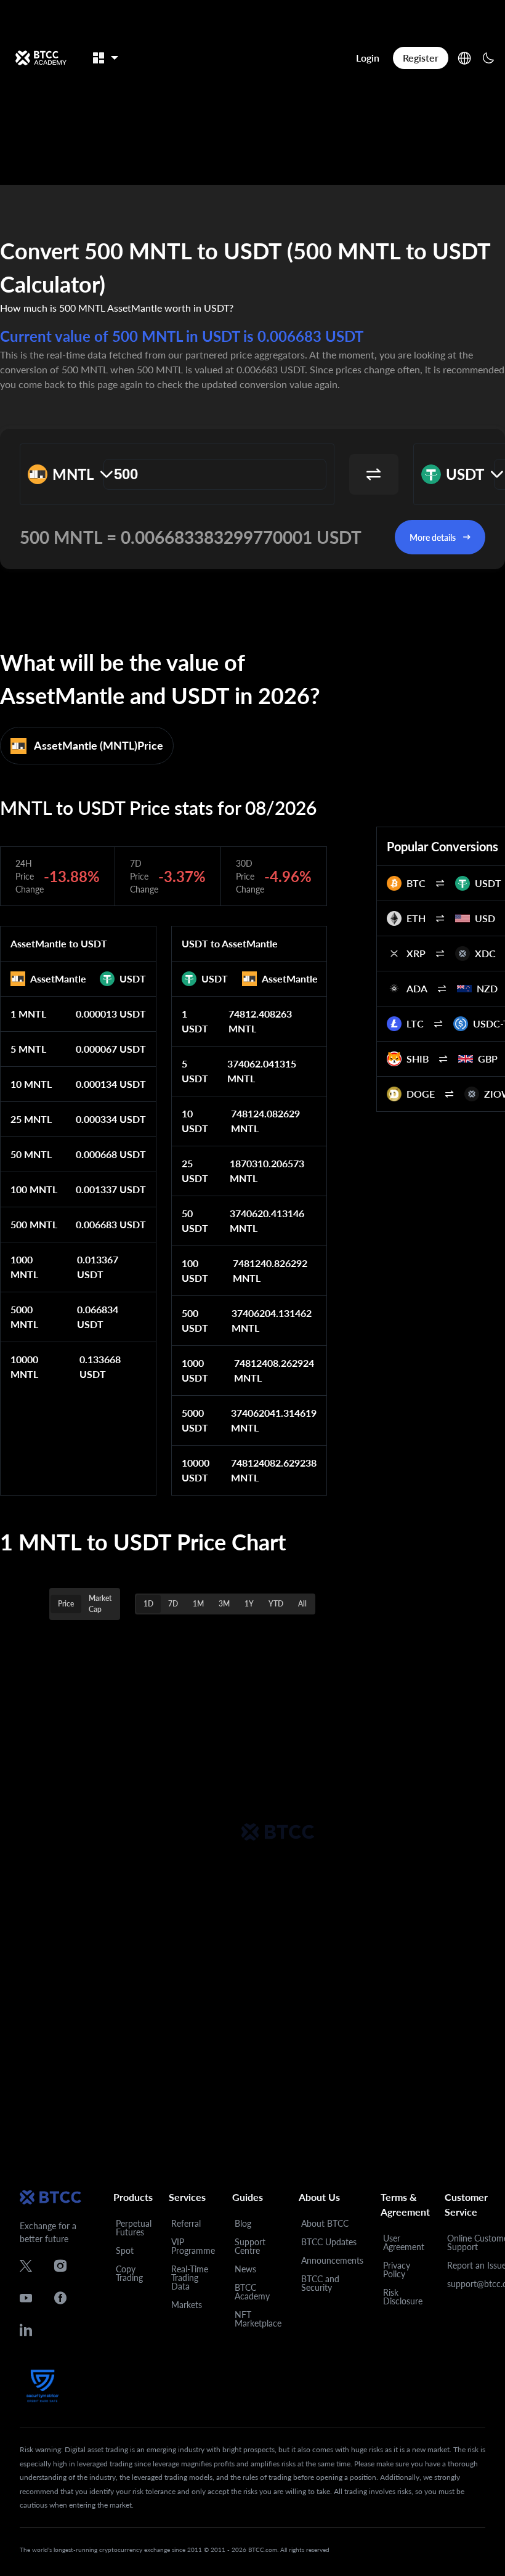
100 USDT (195, 1270)
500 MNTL (34, 1224)
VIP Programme (193, 2246)
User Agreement (404, 2242)
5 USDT (195, 1071)
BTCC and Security (320, 2283)
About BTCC (325, 2223)
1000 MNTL (24, 1267)
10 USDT (195, 1121)
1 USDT (195, 1021)
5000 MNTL (24, 1317)
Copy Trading (129, 2273)
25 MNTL (31, 1119)
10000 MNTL (24, 1367)
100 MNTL (34, 1189)
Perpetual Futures (134, 2228)
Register (421, 58)
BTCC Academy (252, 2292)
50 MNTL (31, 1154)
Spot (125, 2250)
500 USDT (195, 1320)
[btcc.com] (41, 58)
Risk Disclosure (403, 2297)
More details (433, 537)
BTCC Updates (329, 2242)
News (245, 2269)
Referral (186, 2223)
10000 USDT (196, 1470)
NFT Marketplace (258, 2319)
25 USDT (195, 1171)
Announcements (332, 2260)
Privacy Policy (397, 2270)
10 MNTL (31, 1084)
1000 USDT (195, 1370)
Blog (243, 2223)
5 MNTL (28, 1049)
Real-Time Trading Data (190, 2278)
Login (368, 58)
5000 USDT (195, 1420)
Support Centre (250, 2246)
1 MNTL (28, 1014)
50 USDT (195, 1221)
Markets (187, 2305)
